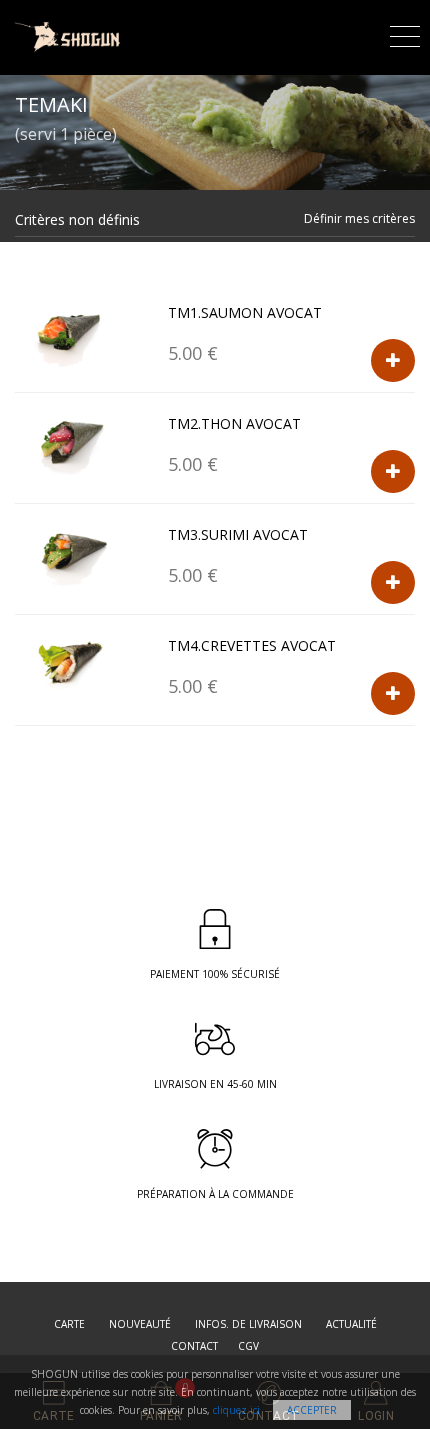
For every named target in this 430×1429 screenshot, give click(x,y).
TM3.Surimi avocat (238, 534)
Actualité (351, 1324)
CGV (248, 1346)
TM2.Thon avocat (234, 423)
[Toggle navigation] (405, 33)
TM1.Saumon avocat (245, 312)
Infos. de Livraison (248, 1324)
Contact (194, 1346)
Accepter (312, 1410)
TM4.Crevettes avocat (252, 645)
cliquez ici (236, 1410)
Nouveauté (140, 1324)
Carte (69, 1324)
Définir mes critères (359, 218)
